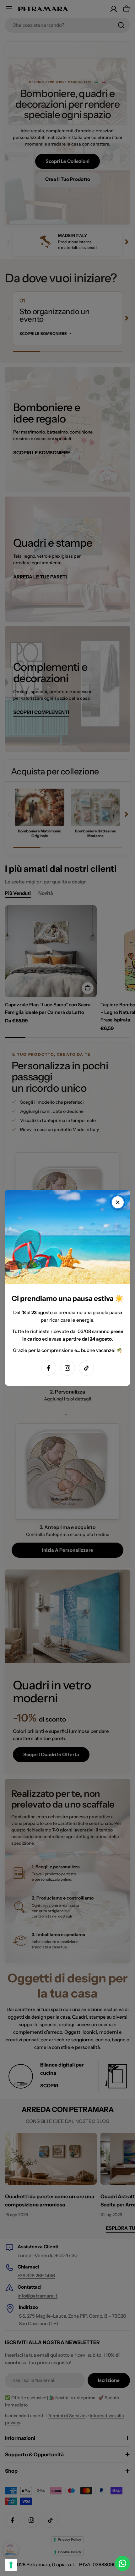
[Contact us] (122, 2563)
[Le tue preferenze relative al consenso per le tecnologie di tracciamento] (11, 2565)
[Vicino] (118, 1202)
